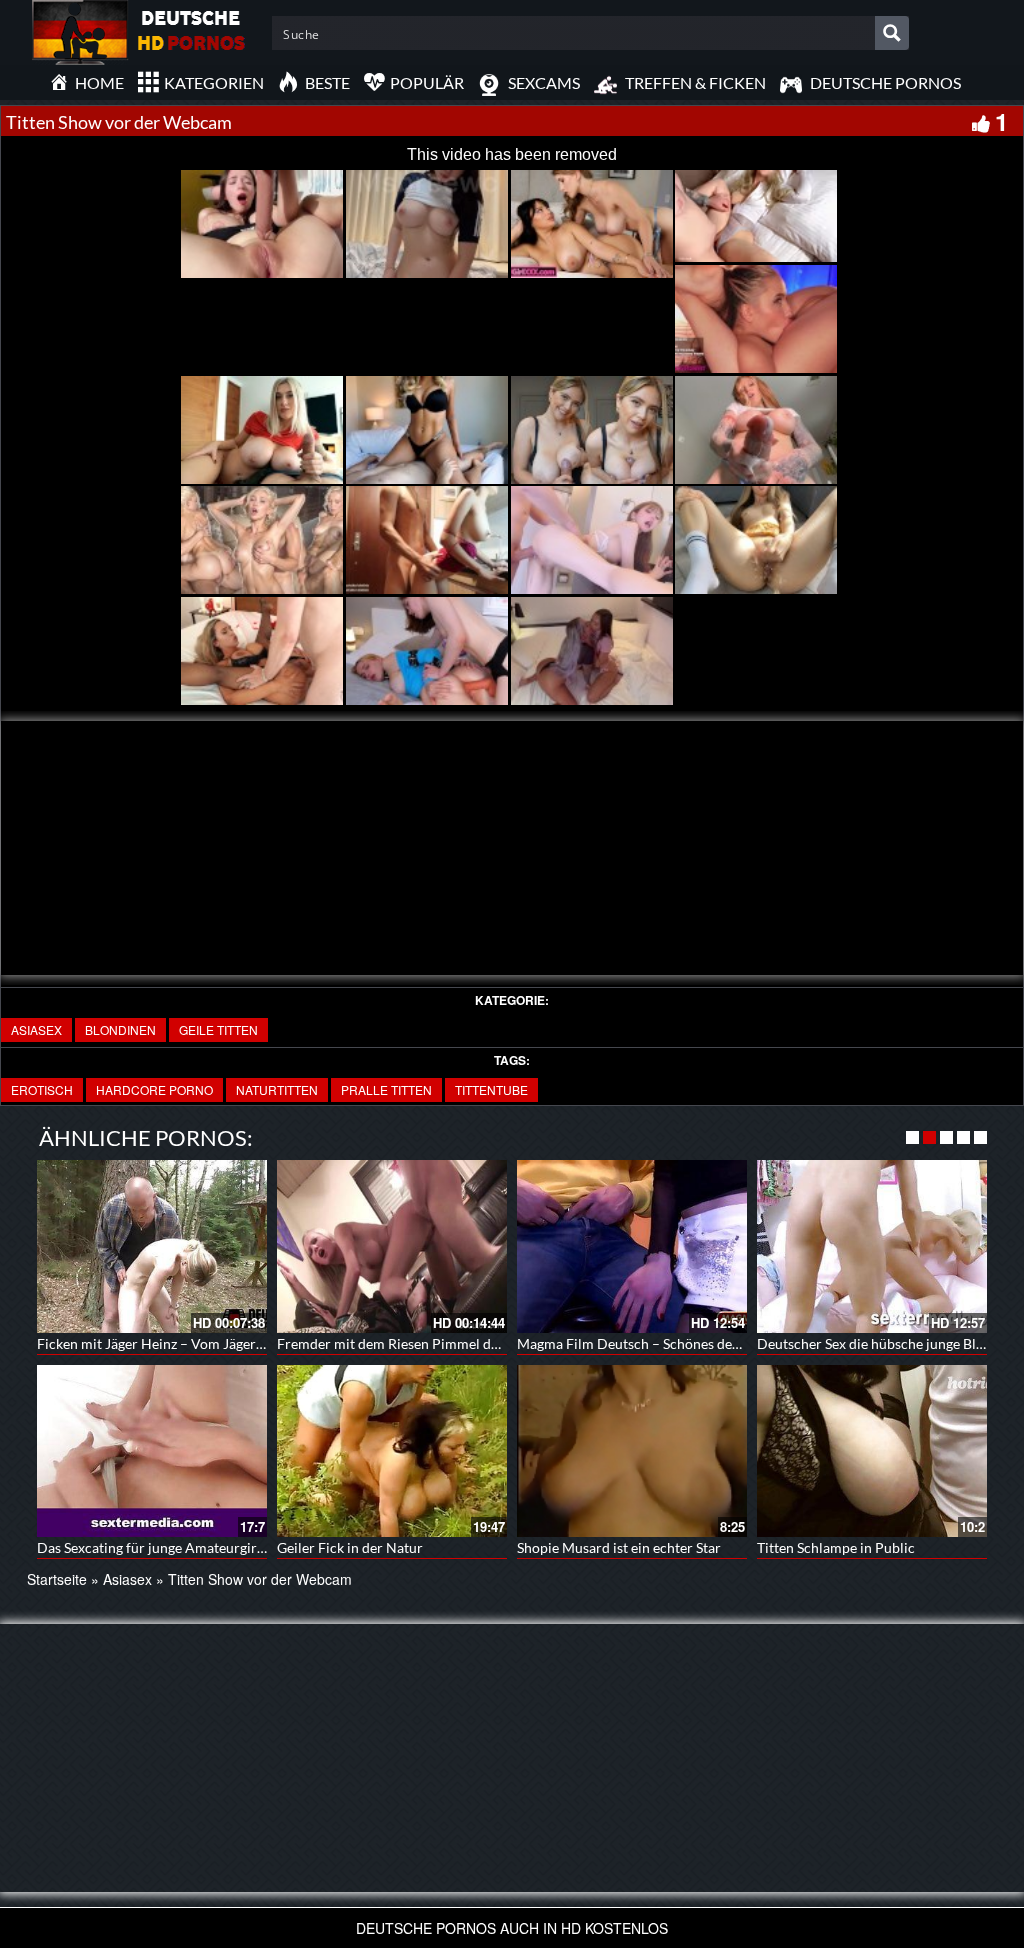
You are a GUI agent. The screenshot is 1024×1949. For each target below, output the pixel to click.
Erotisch (42, 1089)
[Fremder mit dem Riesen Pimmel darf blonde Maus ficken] (392, 1246)
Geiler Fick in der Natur (350, 1547)
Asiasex (36, 1029)
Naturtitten (277, 1089)
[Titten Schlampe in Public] (872, 1451)
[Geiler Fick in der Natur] (392, 1451)
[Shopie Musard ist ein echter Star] (632, 1451)
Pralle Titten (386, 1089)
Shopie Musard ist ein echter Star (619, 1547)
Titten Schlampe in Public (836, 1547)
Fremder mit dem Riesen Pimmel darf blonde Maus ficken (454, 1343)
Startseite (57, 1579)
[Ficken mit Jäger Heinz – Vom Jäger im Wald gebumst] (152, 1246)
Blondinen (120, 1029)
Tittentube (491, 1089)
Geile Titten (218, 1029)
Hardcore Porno (154, 1089)
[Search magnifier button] (892, 33)
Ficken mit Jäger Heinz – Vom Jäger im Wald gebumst (201, 1343)
